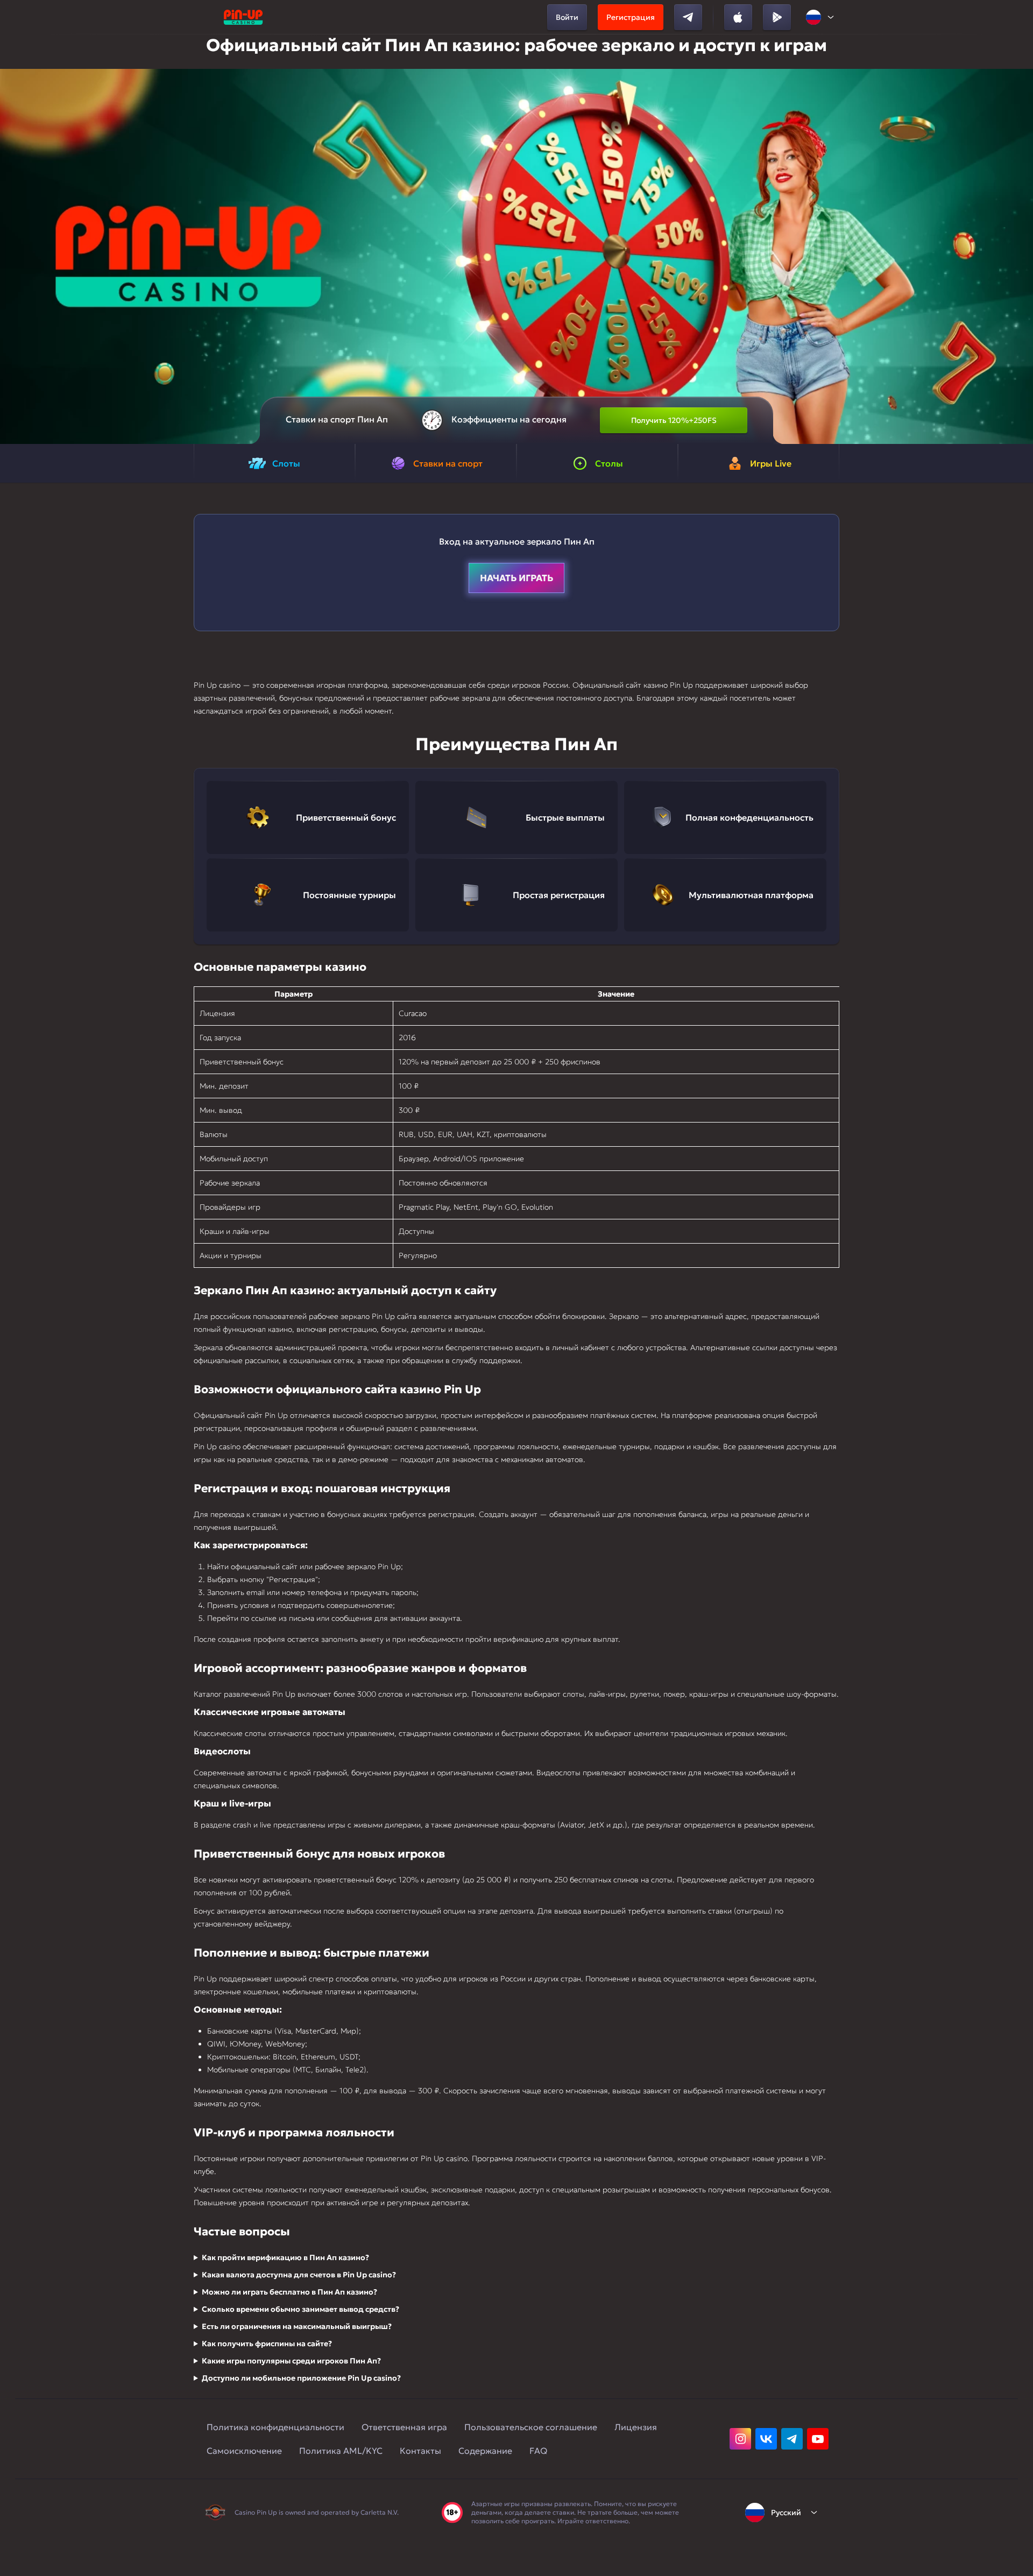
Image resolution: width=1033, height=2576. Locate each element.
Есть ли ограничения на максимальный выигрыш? (297, 2326)
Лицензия (636, 2427)
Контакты (420, 2451)
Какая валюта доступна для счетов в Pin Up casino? (299, 2275)
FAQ (538, 2451)
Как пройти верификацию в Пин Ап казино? (285, 2257)
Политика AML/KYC (341, 2451)
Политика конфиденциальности (275, 2427)
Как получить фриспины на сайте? (267, 2344)
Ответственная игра (404, 2427)
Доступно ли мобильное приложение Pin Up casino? (301, 2378)
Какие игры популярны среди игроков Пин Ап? (291, 2361)
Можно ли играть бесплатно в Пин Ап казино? (289, 2292)
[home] (243, 17)
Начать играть (516, 578)
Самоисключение (244, 2451)
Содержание (485, 2451)
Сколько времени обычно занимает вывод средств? (300, 2309)
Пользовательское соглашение (531, 2427)
